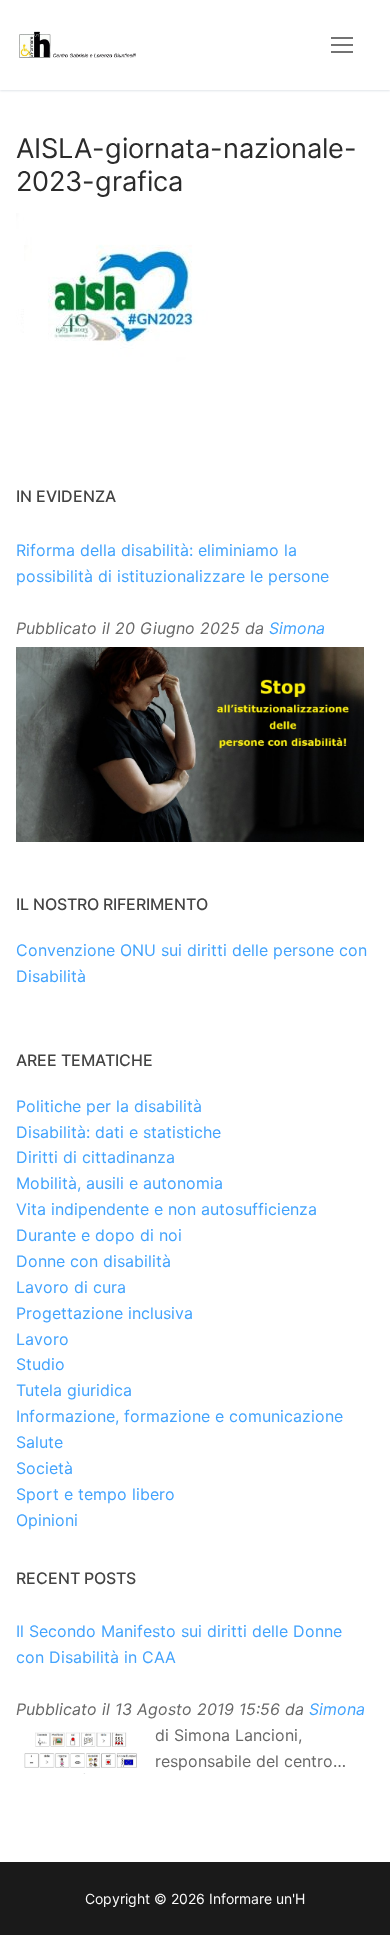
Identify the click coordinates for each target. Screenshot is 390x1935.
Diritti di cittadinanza (95, 1157)
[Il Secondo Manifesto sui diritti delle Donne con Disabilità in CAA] (80, 1751)
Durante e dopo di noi (99, 1235)
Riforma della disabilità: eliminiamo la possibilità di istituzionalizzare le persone (172, 563)
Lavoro (42, 1339)
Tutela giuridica (74, 1390)
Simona (297, 628)
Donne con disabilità (93, 1261)
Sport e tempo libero (95, 1494)
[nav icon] (342, 45)
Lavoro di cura (71, 1287)
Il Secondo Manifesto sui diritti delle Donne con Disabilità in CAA (179, 1644)
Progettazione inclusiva (104, 1313)
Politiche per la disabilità (109, 1106)
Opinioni (47, 1520)
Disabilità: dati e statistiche (118, 1132)
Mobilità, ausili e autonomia (119, 1183)
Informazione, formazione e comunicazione (179, 1416)
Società (44, 1468)
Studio (40, 1364)
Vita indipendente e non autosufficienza (166, 1209)
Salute (39, 1442)
